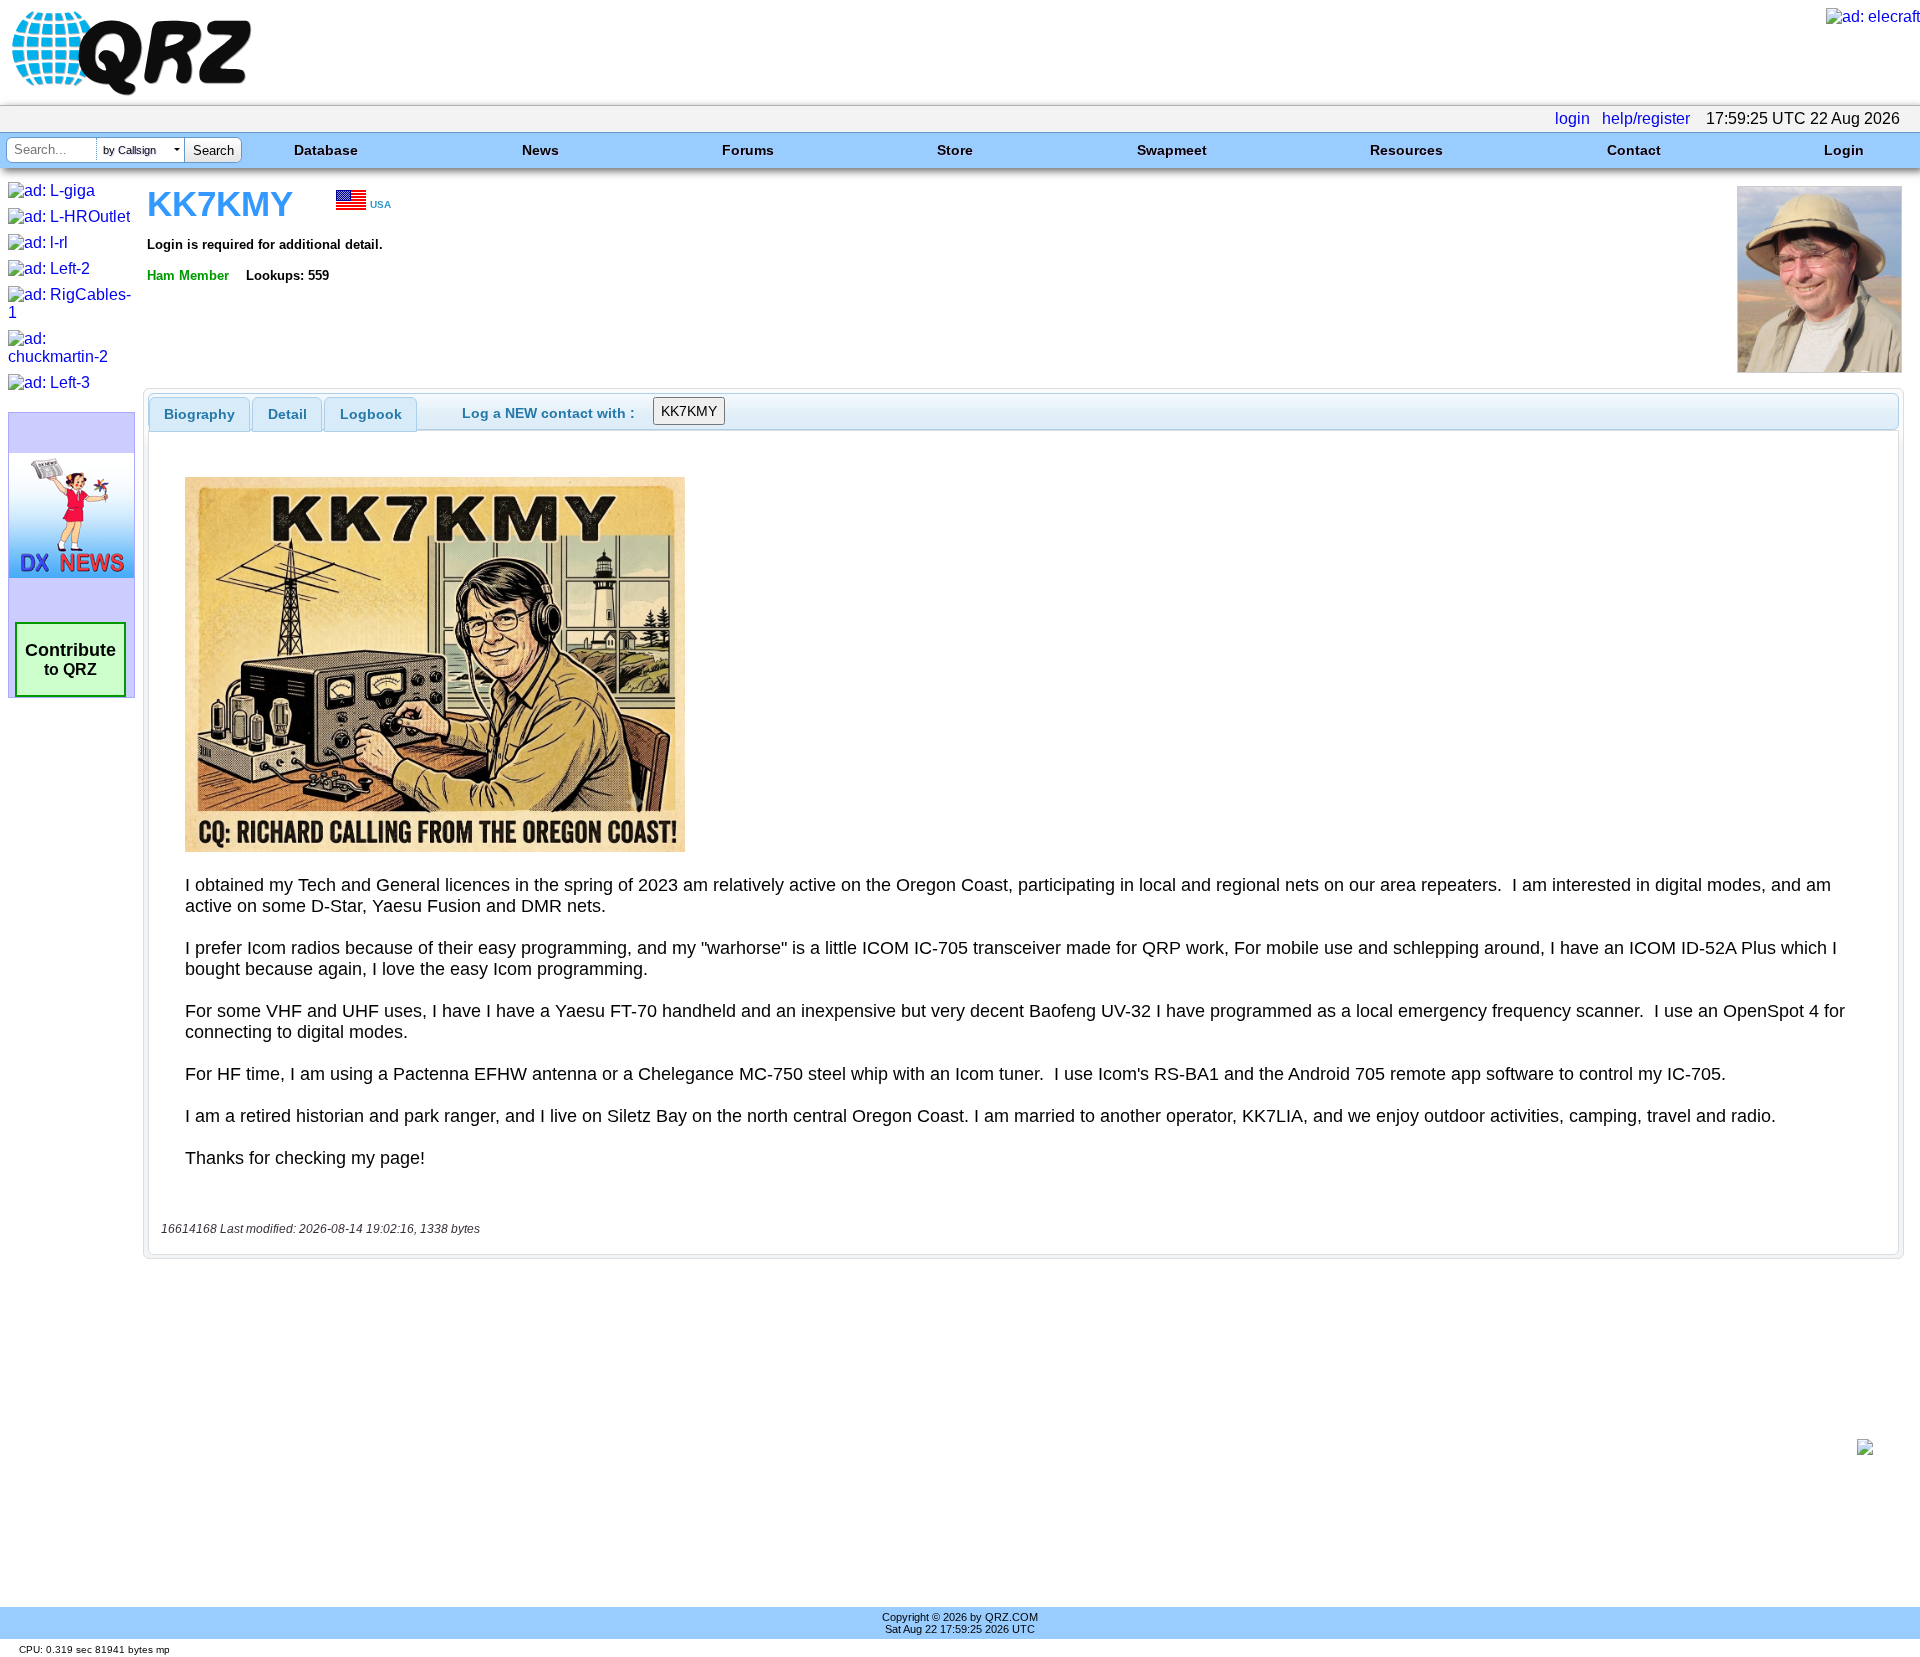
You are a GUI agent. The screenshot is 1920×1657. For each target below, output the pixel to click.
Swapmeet (1172, 150)
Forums (748, 150)
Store (955, 150)
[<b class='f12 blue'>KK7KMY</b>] (1819, 367)
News (540, 150)
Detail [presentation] (287, 414)
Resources (1406, 150)
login (1572, 118)
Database (326, 150)
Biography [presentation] (199, 414)
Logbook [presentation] (371, 414)
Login (1844, 150)
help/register (1646, 118)
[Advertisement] (1000, 1447)
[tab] (199, 414)
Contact (1634, 150)
